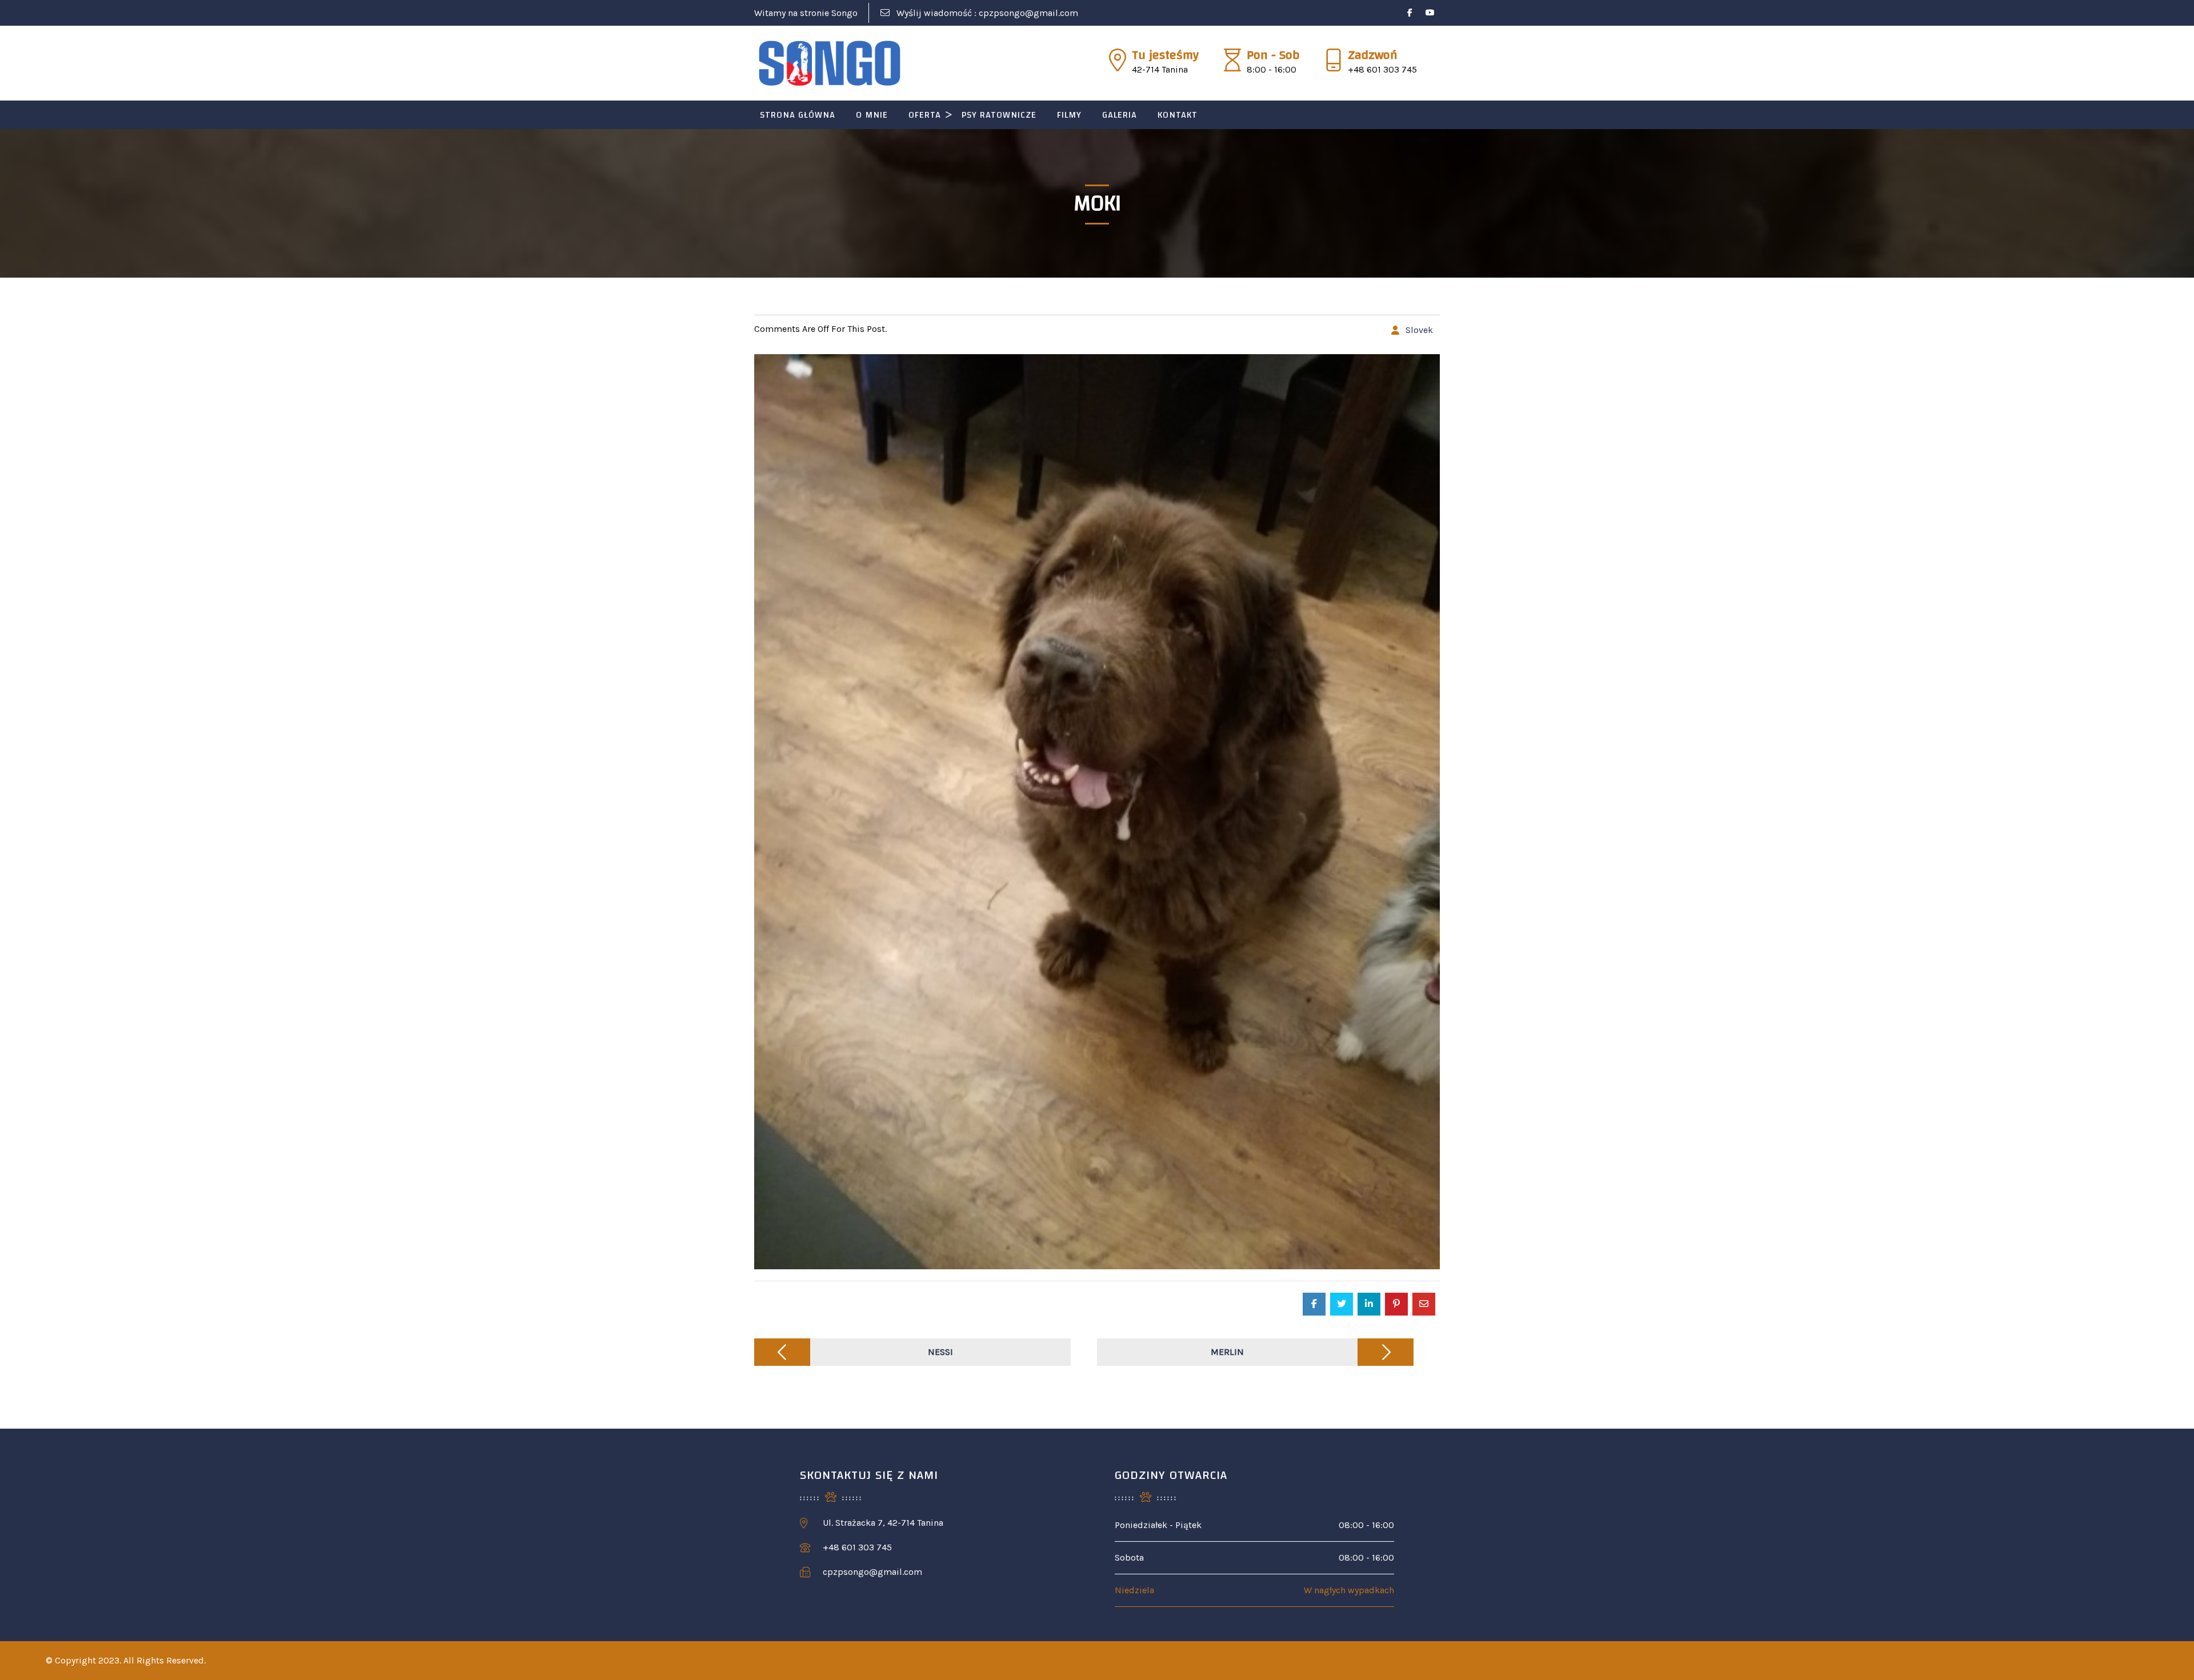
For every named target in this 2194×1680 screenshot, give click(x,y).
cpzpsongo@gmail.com (1028, 13)
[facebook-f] (1410, 13)
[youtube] (1430, 13)
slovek (1419, 330)
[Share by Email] (1424, 1304)
